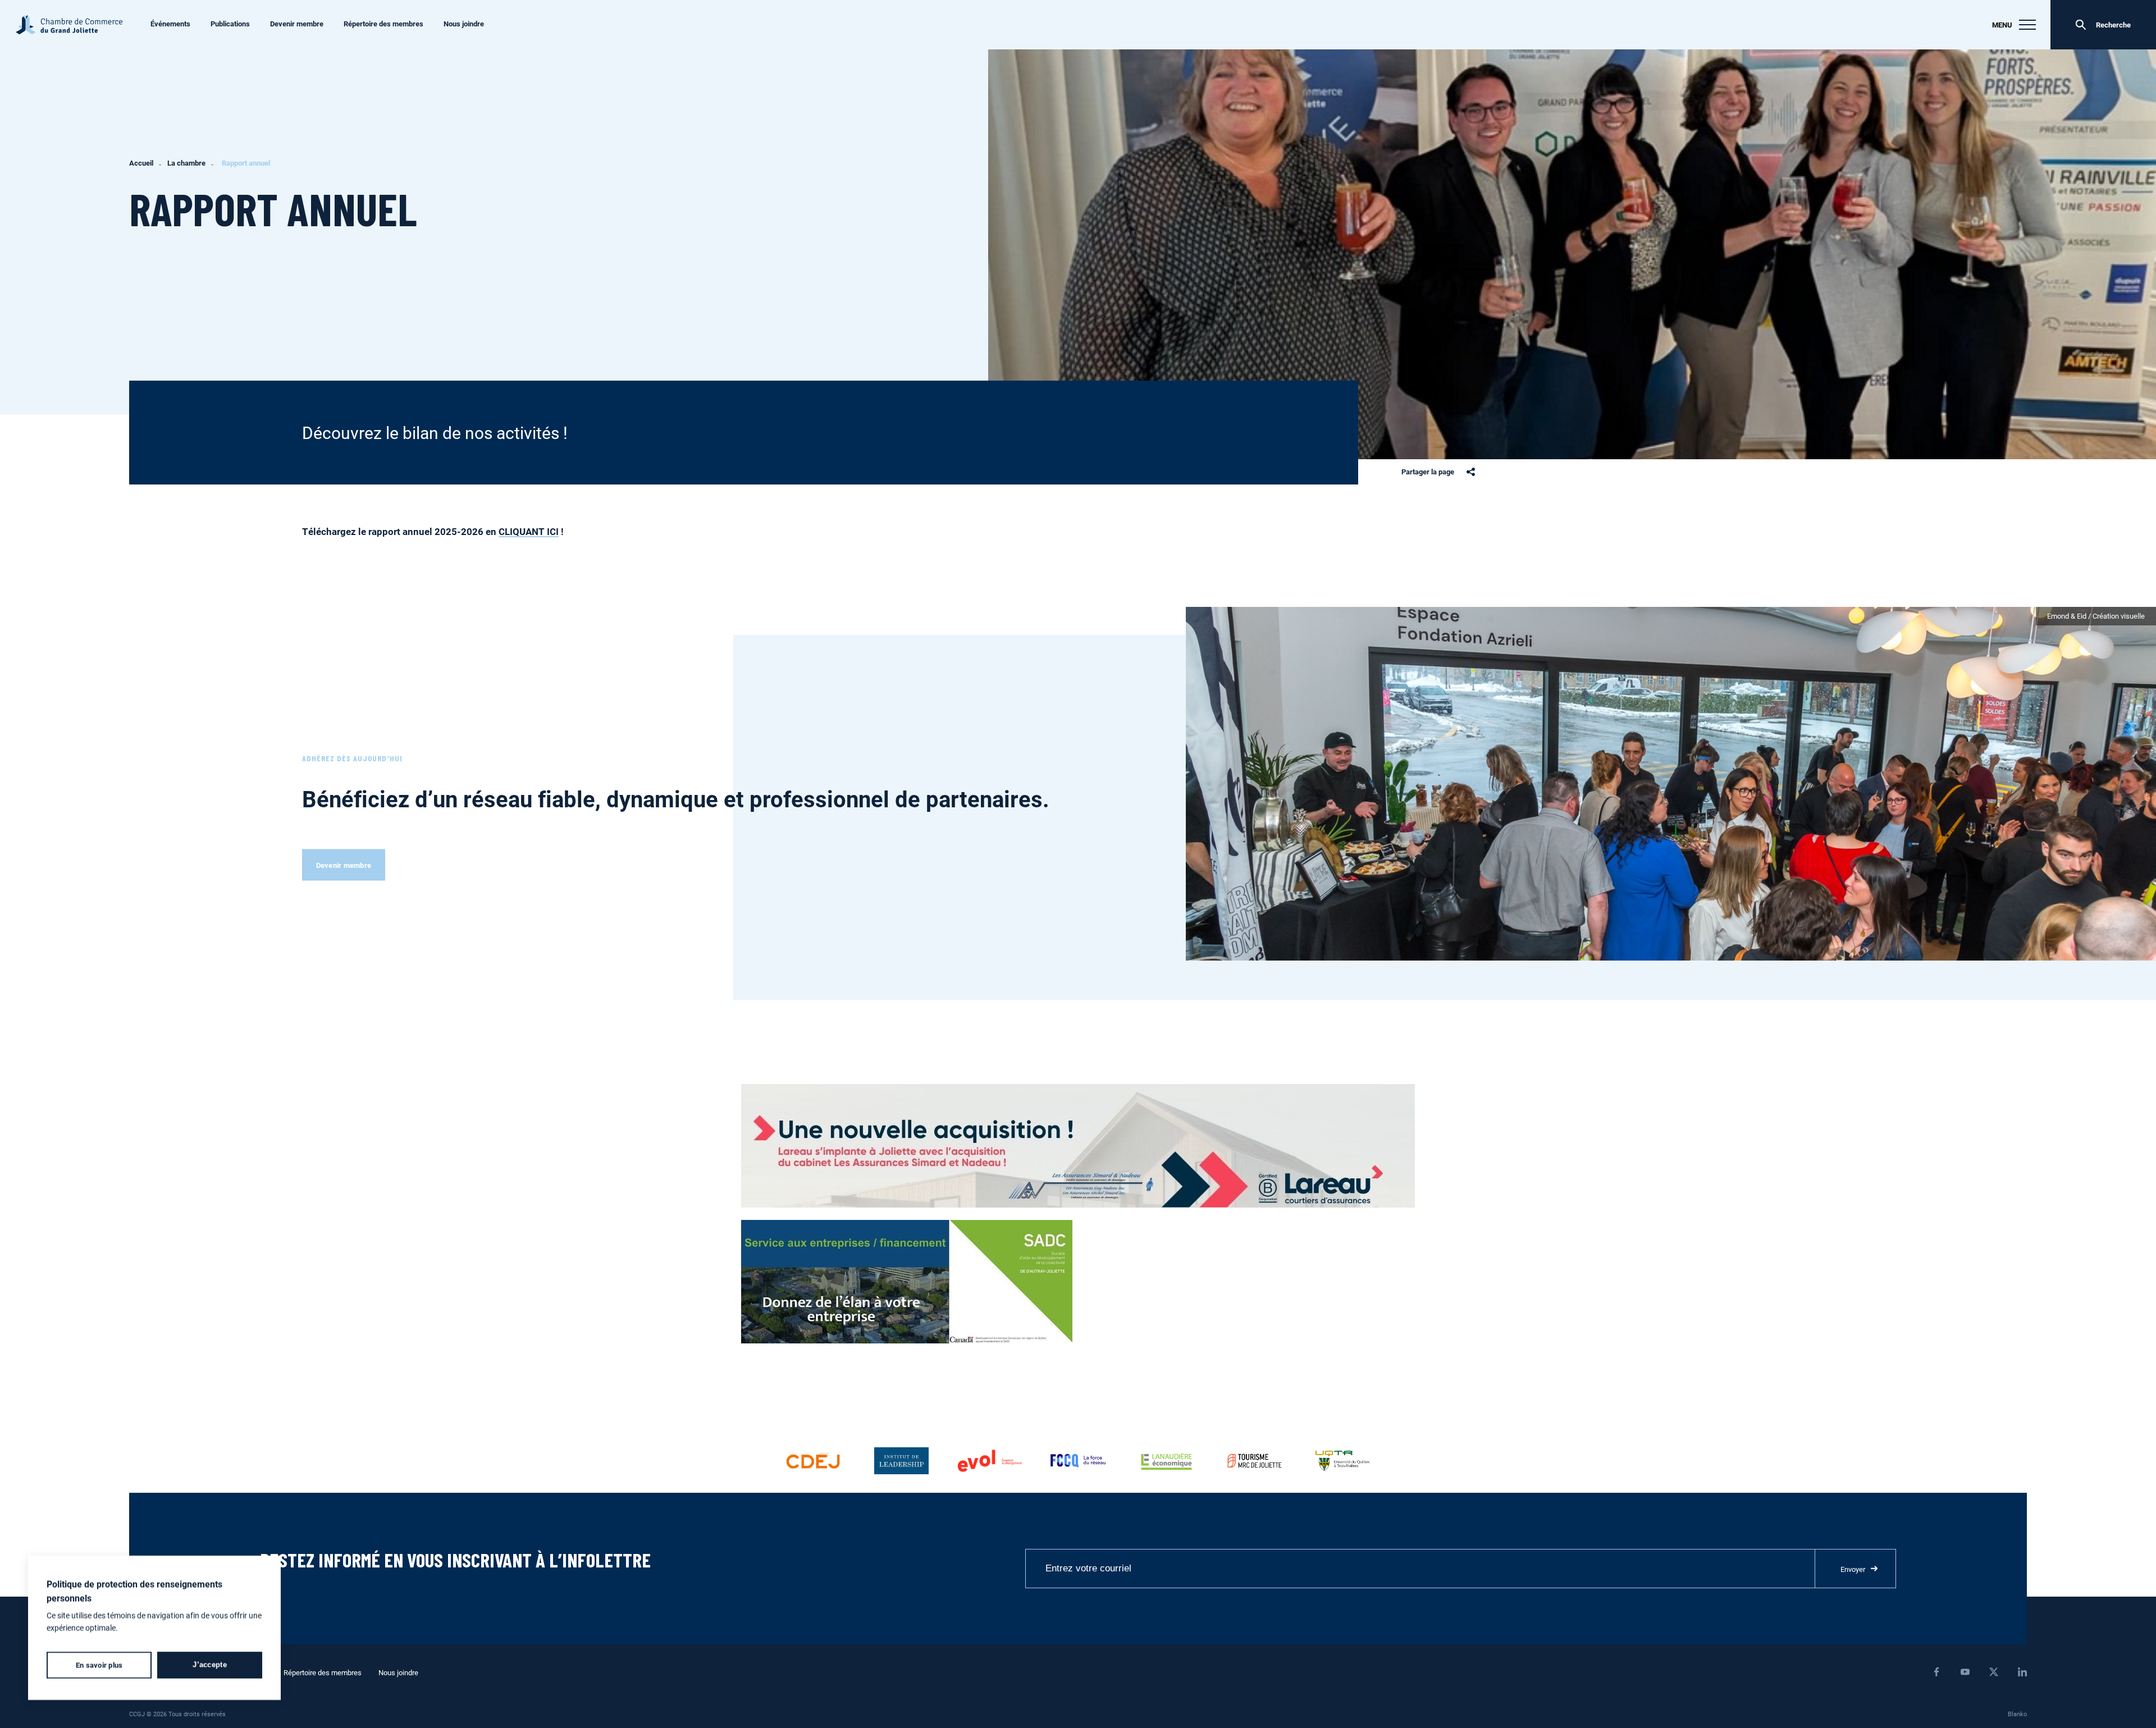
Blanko (2017, 1714)
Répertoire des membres (383, 24)
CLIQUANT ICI (529, 531)
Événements (170, 24)
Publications (230, 24)
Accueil (141, 163)
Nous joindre (464, 24)
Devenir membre (297, 24)
